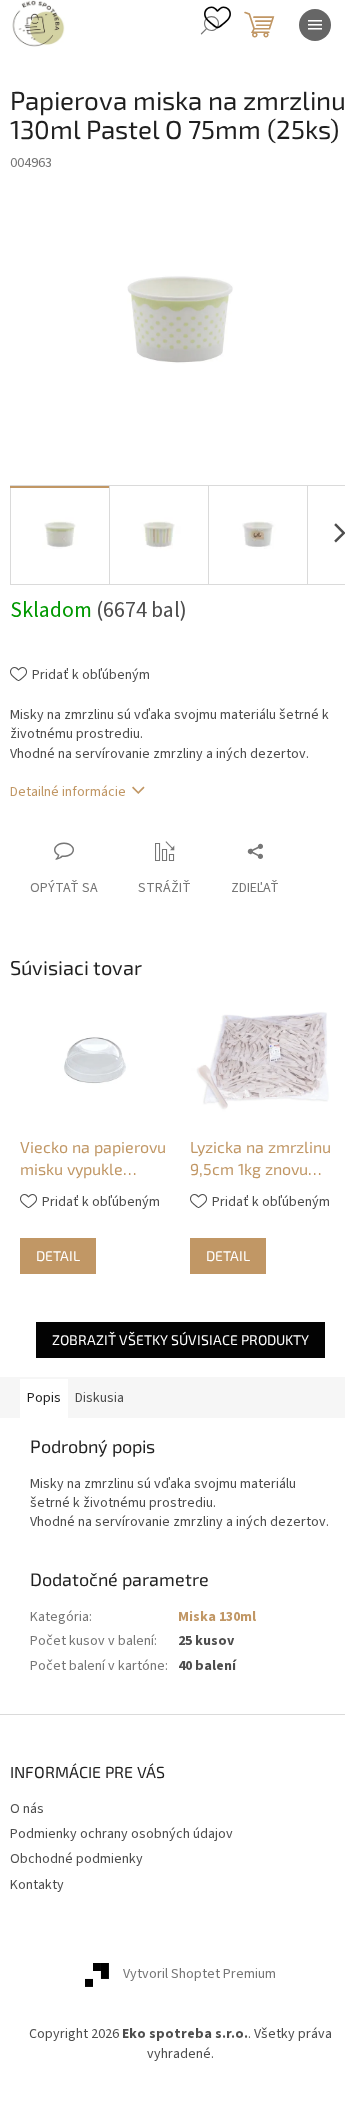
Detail (58, 1255)
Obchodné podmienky (76, 1859)
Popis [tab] (44, 1398)
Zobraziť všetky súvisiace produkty (180, 1339)
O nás (27, 1809)
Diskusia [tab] (99, 1398)
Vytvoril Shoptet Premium (199, 1975)
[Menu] (315, 25)
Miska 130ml (217, 1617)
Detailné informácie (68, 792)
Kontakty (37, 1885)
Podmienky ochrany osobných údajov (121, 1834)
